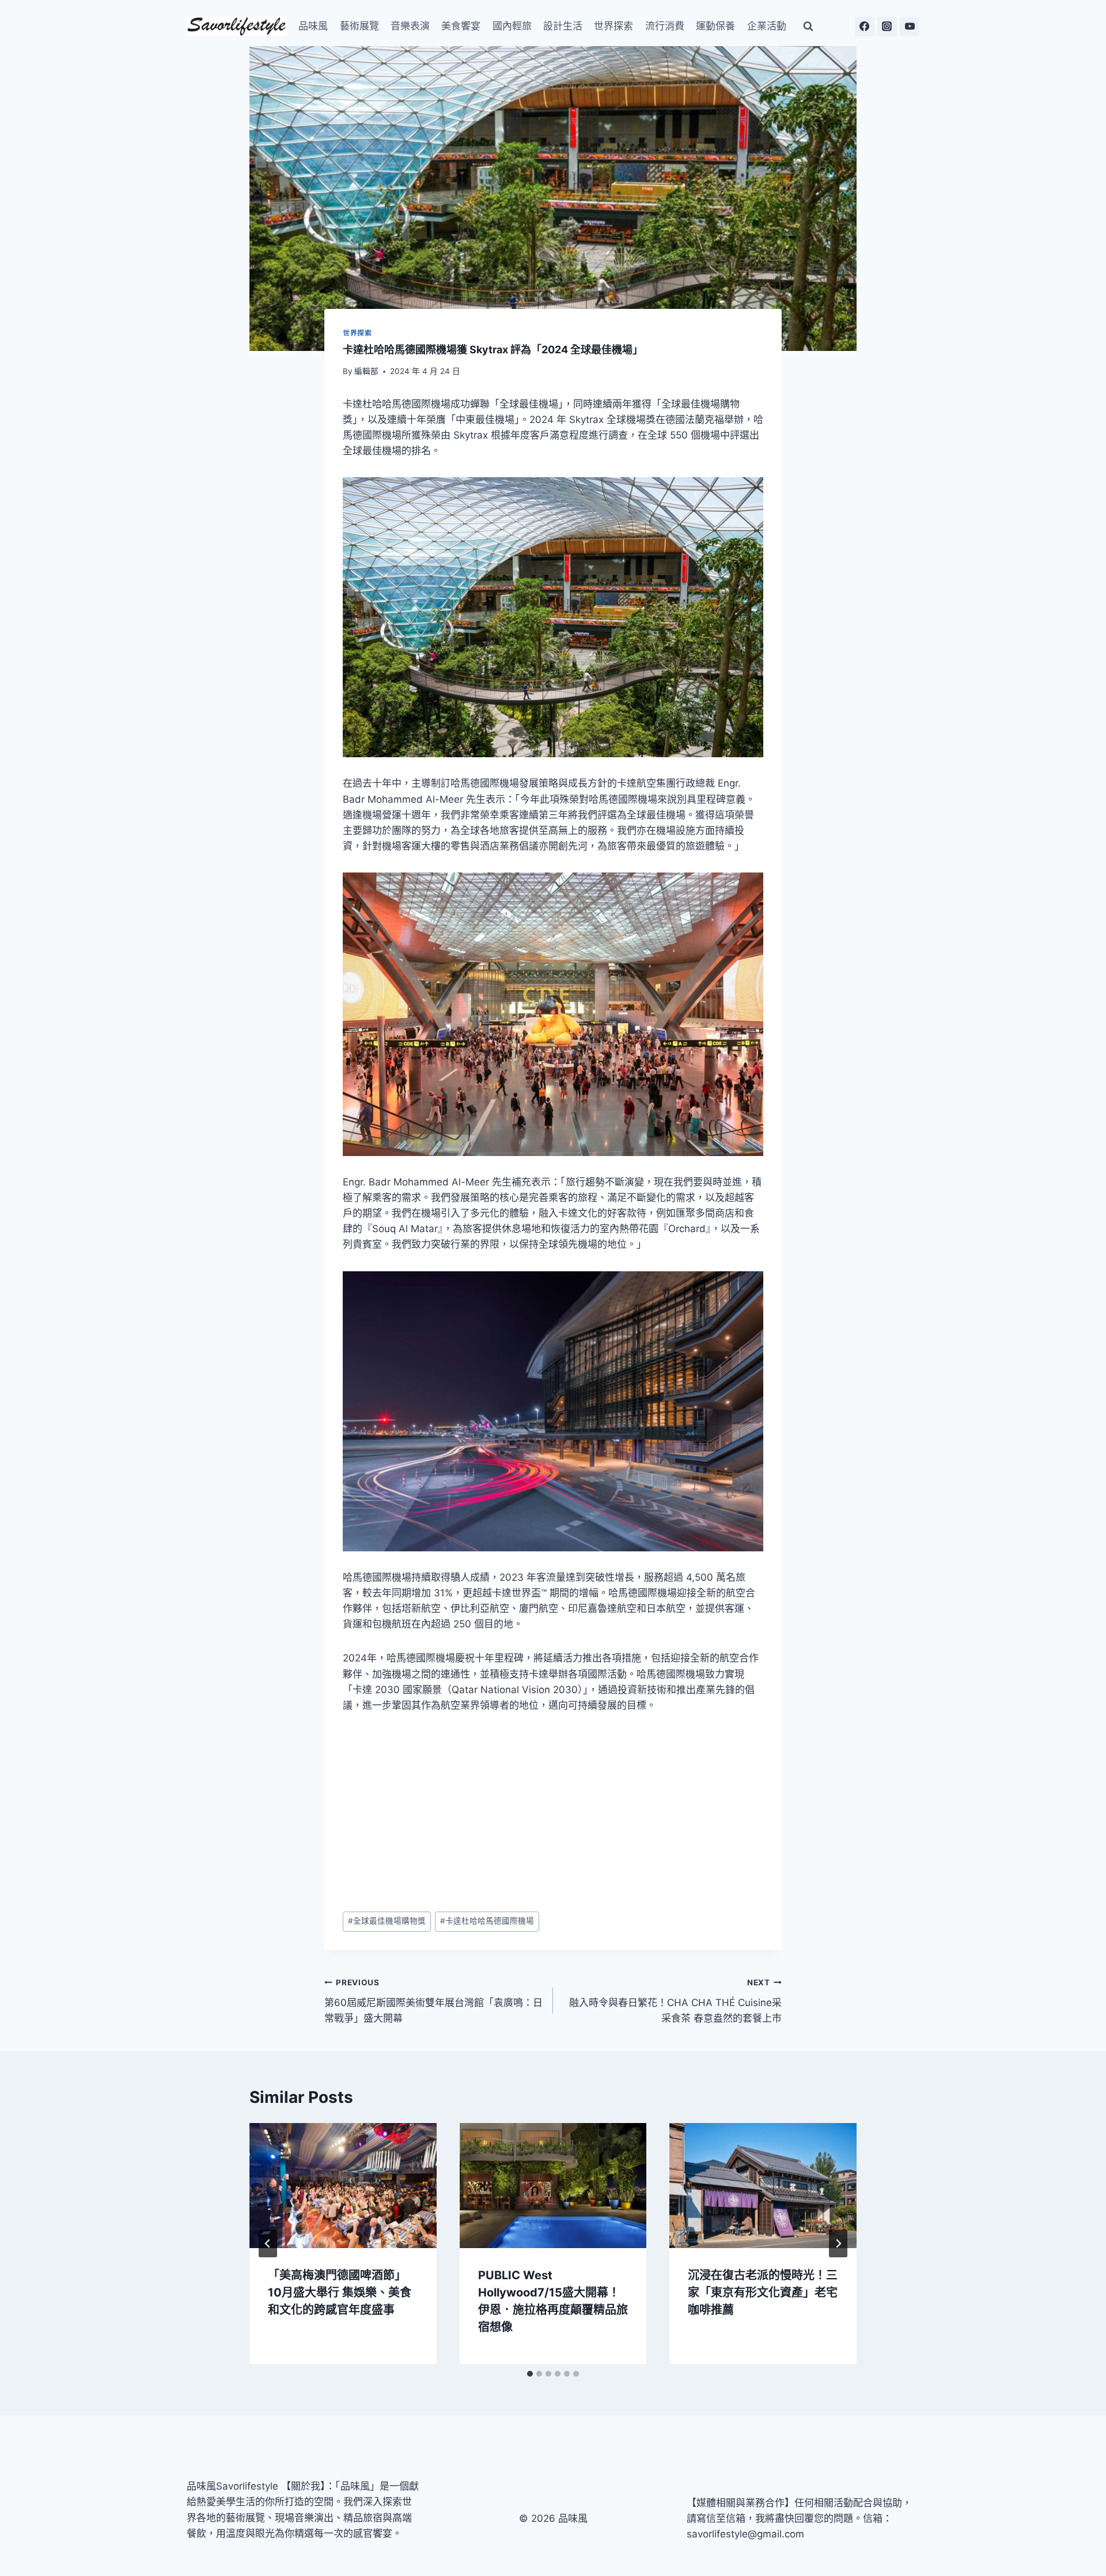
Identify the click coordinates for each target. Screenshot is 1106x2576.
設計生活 (563, 26)
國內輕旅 (512, 26)
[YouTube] (910, 27)
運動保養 (715, 26)
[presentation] (343, 2185)
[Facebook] (865, 27)
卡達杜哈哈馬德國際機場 (487, 1921)
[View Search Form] (808, 27)
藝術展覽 (359, 26)
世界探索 (613, 26)
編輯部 (366, 371)
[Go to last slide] (268, 2243)
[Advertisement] (553, 1812)
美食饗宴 (461, 26)
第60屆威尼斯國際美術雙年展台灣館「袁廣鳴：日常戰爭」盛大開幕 (433, 2001)
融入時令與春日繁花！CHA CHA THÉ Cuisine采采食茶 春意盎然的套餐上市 (675, 2001)
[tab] (530, 2374)
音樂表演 (410, 26)
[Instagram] (887, 27)
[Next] (838, 2243)
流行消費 (665, 26)
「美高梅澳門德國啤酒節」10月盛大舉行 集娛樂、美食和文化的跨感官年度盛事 (340, 2292)
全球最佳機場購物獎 (387, 1921)
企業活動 (767, 26)
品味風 (313, 26)
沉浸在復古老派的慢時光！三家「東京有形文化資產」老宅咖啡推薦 (763, 2292)
